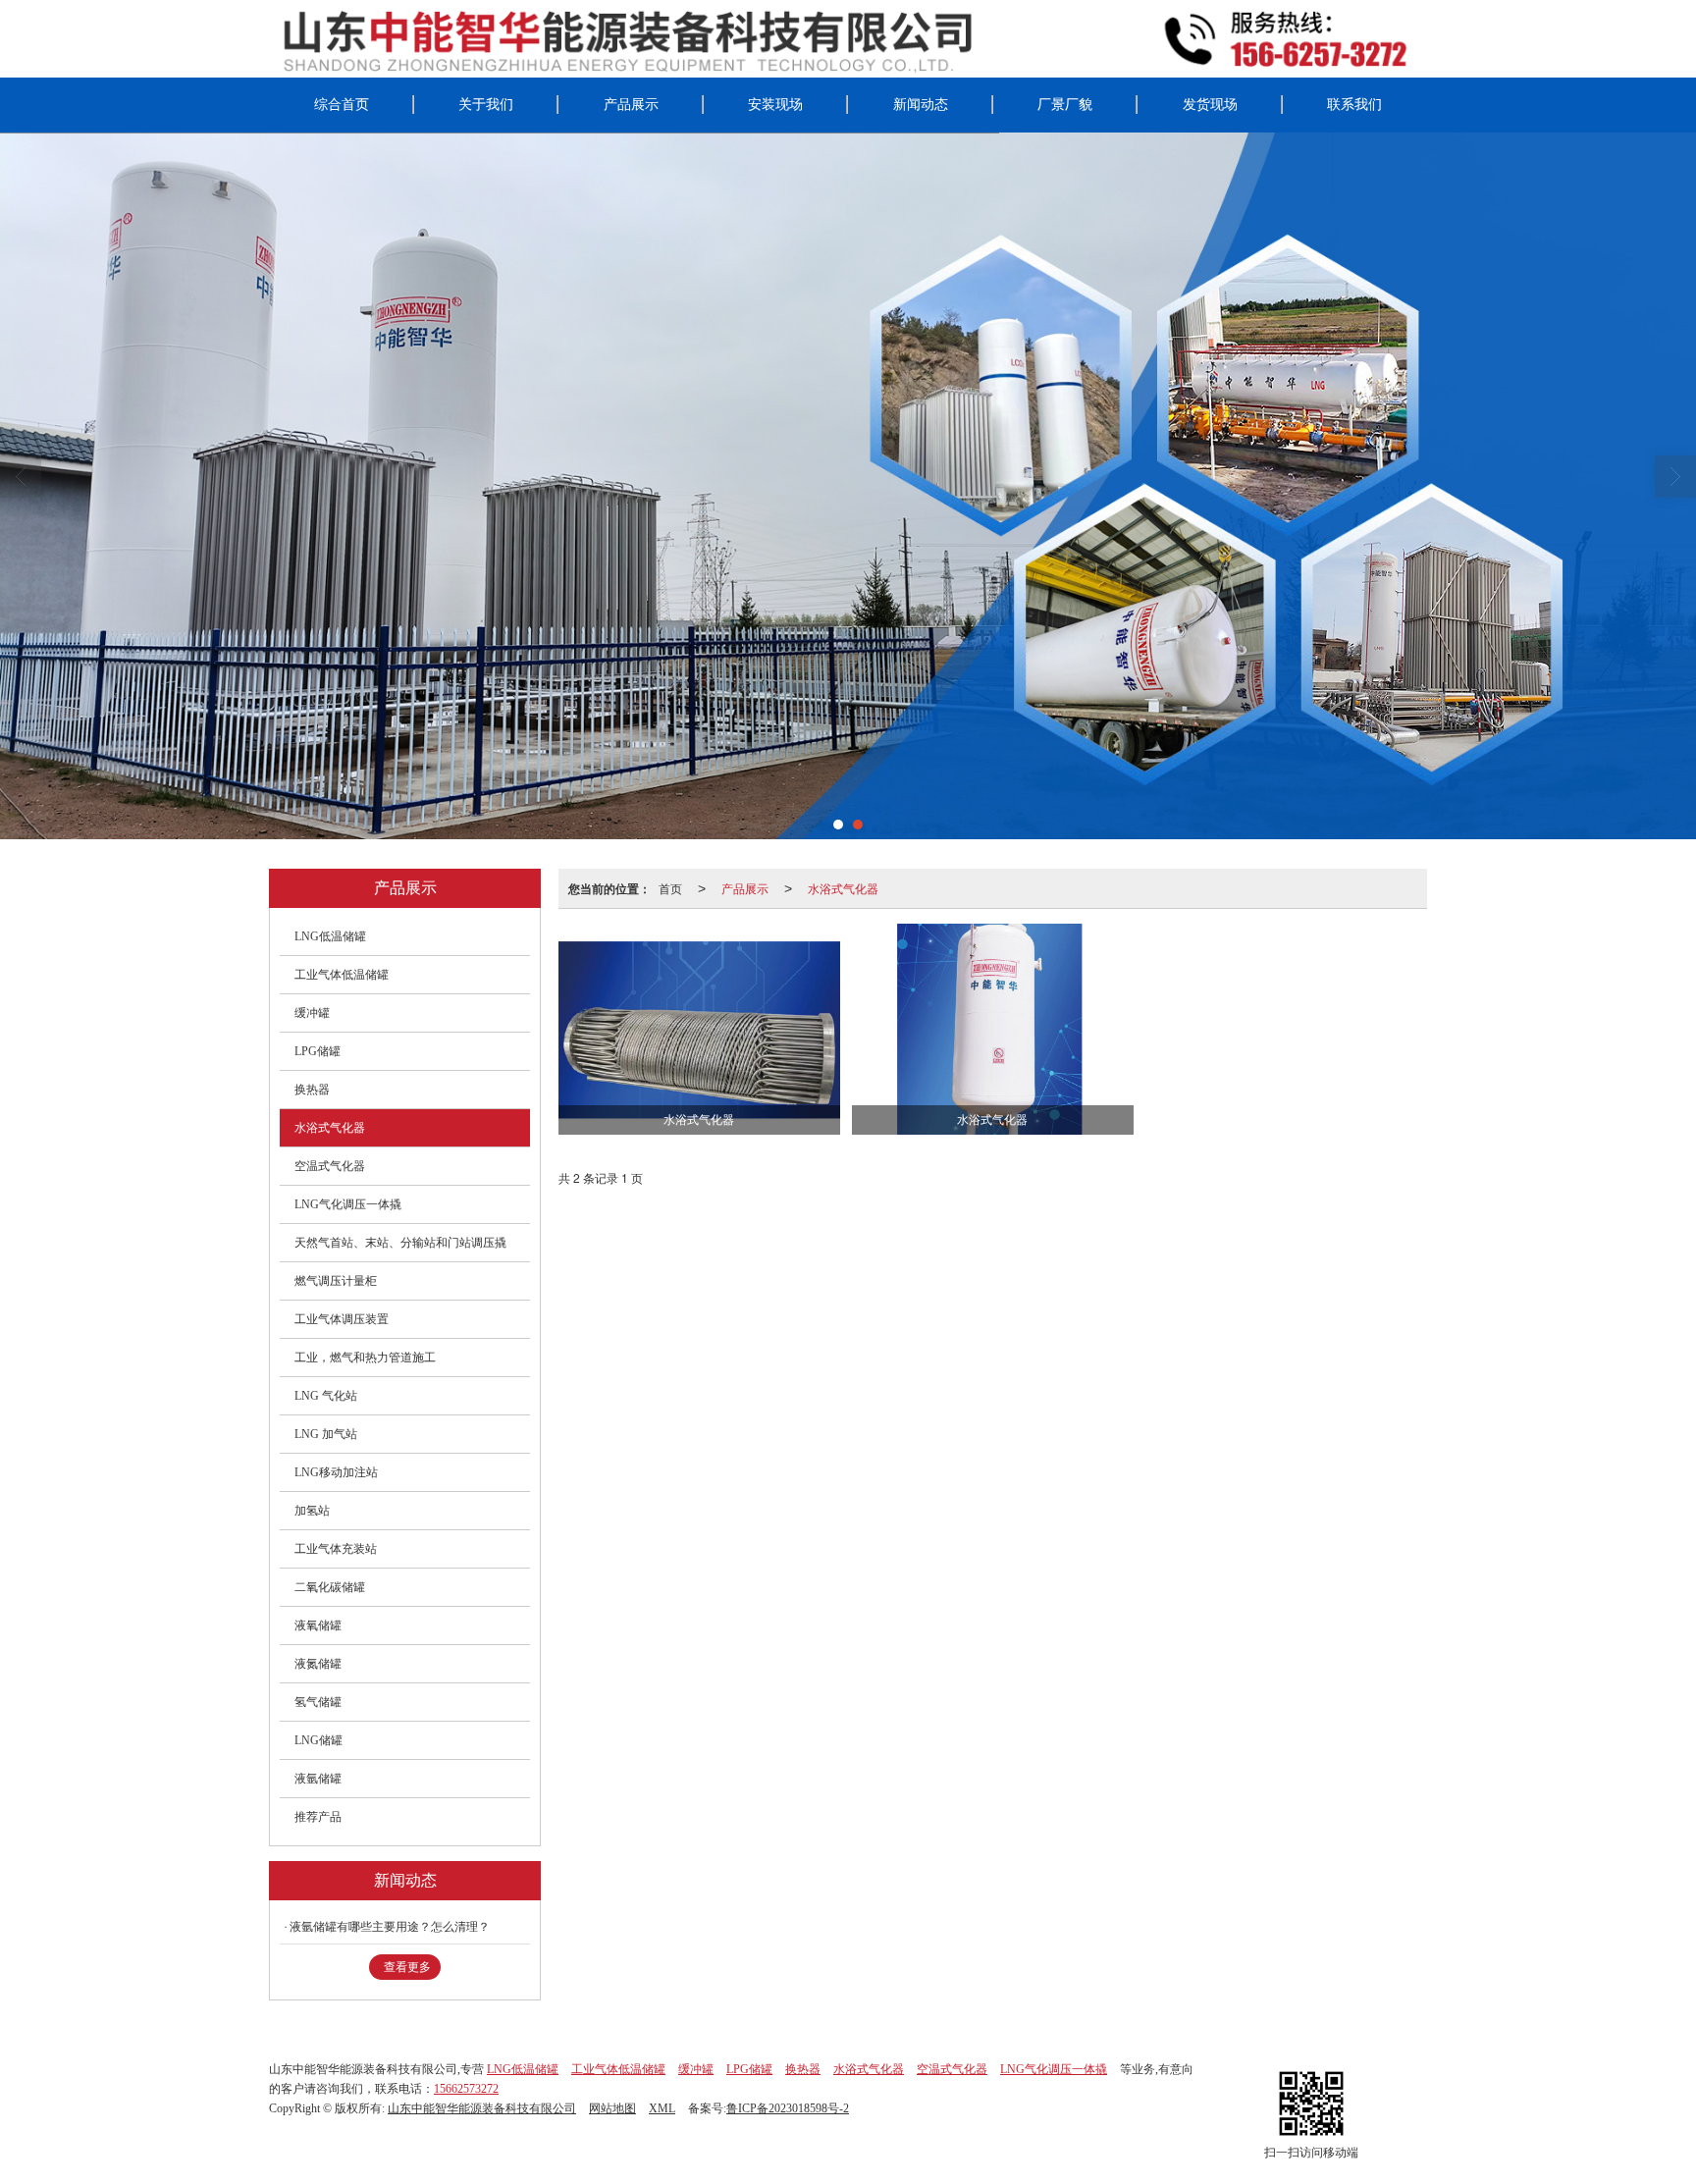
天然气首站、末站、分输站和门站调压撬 (400, 1243)
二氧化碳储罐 (330, 1587)
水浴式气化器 (843, 888)
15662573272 (466, 2089)
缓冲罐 (312, 1013)
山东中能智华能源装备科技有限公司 (482, 2108)
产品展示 (631, 105)
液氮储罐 (318, 1664)
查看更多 (407, 1967)
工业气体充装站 (336, 1549)
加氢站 (312, 1511)
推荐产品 (318, 1817)
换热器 (312, 1090)
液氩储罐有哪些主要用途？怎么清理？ (390, 1927)
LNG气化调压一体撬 (348, 1204)
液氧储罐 (318, 1625)
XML (662, 2108)
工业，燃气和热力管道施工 (365, 1358)
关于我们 (486, 105)
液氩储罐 (318, 1779)
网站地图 (612, 2108)
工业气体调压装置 (342, 1319)
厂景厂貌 (1065, 105)
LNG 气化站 (326, 1396)
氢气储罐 (318, 1702)
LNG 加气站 (326, 1434)
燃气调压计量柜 (336, 1281)
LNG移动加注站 (336, 1472)
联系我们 (1354, 105)
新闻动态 (921, 105)
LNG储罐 (318, 1740)
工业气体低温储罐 (342, 975)
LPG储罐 (318, 1051)
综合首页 (342, 105)
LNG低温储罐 (330, 936)
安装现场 (775, 105)
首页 (670, 888)
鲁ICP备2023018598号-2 (788, 2108)
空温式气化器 (330, 1166)
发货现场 (1210, 105)
